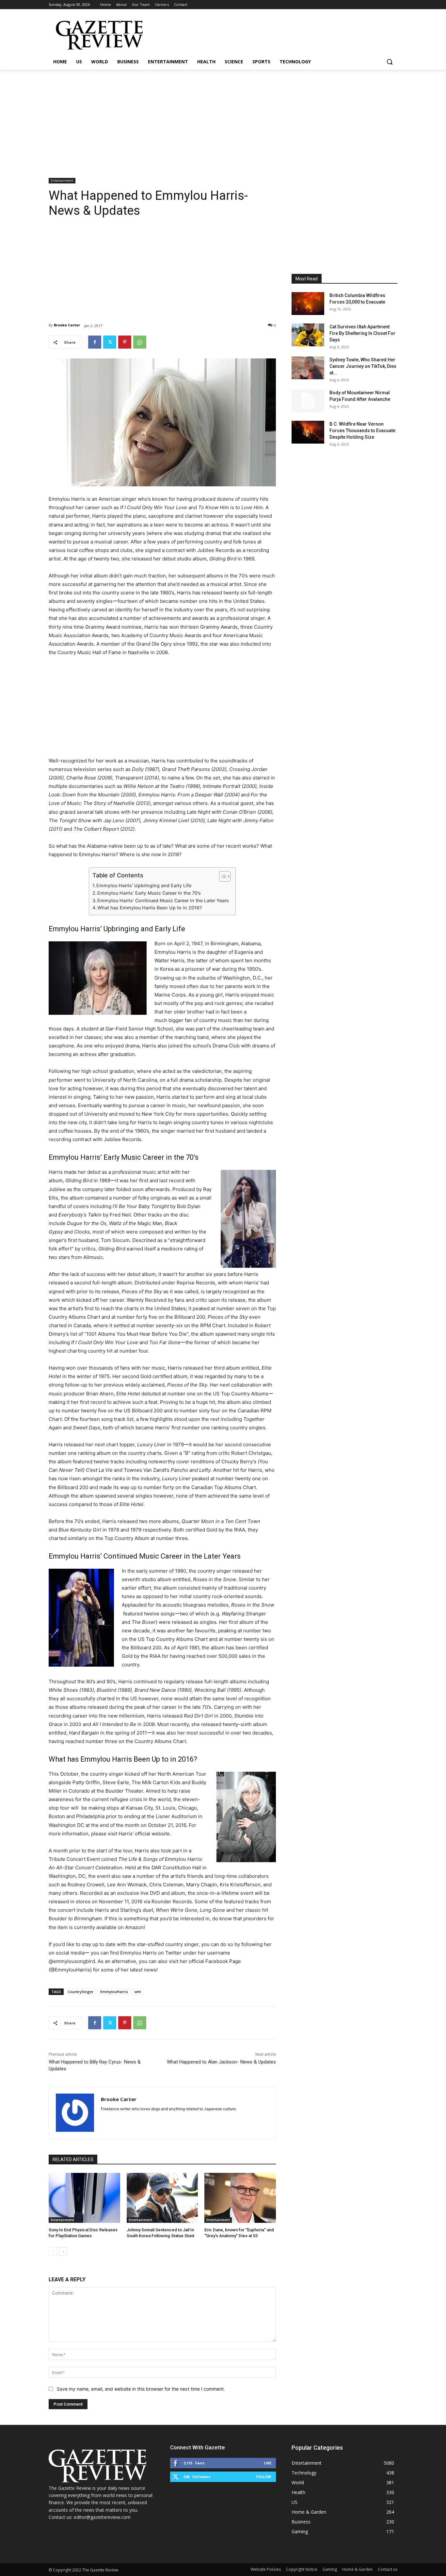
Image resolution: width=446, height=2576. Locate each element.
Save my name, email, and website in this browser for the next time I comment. (141, 2389)
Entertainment (62, 181)
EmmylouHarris (114, 1992)
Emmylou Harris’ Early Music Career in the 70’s (149, 893)
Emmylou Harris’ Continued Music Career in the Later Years (163, 900)
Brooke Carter (67, 325)
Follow (264, 2477)
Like (268, 2463)
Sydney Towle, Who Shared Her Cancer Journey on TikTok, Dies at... (363, 366)
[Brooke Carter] (75, 2113)
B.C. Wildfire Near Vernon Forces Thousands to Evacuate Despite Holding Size (362, 431)
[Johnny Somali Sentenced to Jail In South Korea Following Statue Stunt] (162, 2198)
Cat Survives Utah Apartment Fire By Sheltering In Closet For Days (362, 333)
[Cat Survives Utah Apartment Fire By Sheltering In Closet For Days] (308, 335)
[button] (390, 62)
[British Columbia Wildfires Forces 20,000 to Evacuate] (308, 304)
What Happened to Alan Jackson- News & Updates (221, 2062)
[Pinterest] (125, 342)
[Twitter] (110, 342)
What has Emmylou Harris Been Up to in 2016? (150, 908)
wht (138, 1992)
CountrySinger (81, 1992)
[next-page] (63, 2252)
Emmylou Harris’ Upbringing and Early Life (144, 885)
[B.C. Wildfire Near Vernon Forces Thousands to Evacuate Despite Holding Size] (308, 432)
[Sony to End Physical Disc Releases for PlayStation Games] (84, 2198)
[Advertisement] (223, 118)
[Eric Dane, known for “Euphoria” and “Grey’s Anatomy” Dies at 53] (240, 2198)
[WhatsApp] (140, 342)
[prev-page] (53, 2252)
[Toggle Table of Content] (222, 876)
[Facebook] (95, 342)
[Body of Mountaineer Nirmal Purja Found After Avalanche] (308, 401)
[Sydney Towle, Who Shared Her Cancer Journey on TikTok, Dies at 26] (308, 368)
